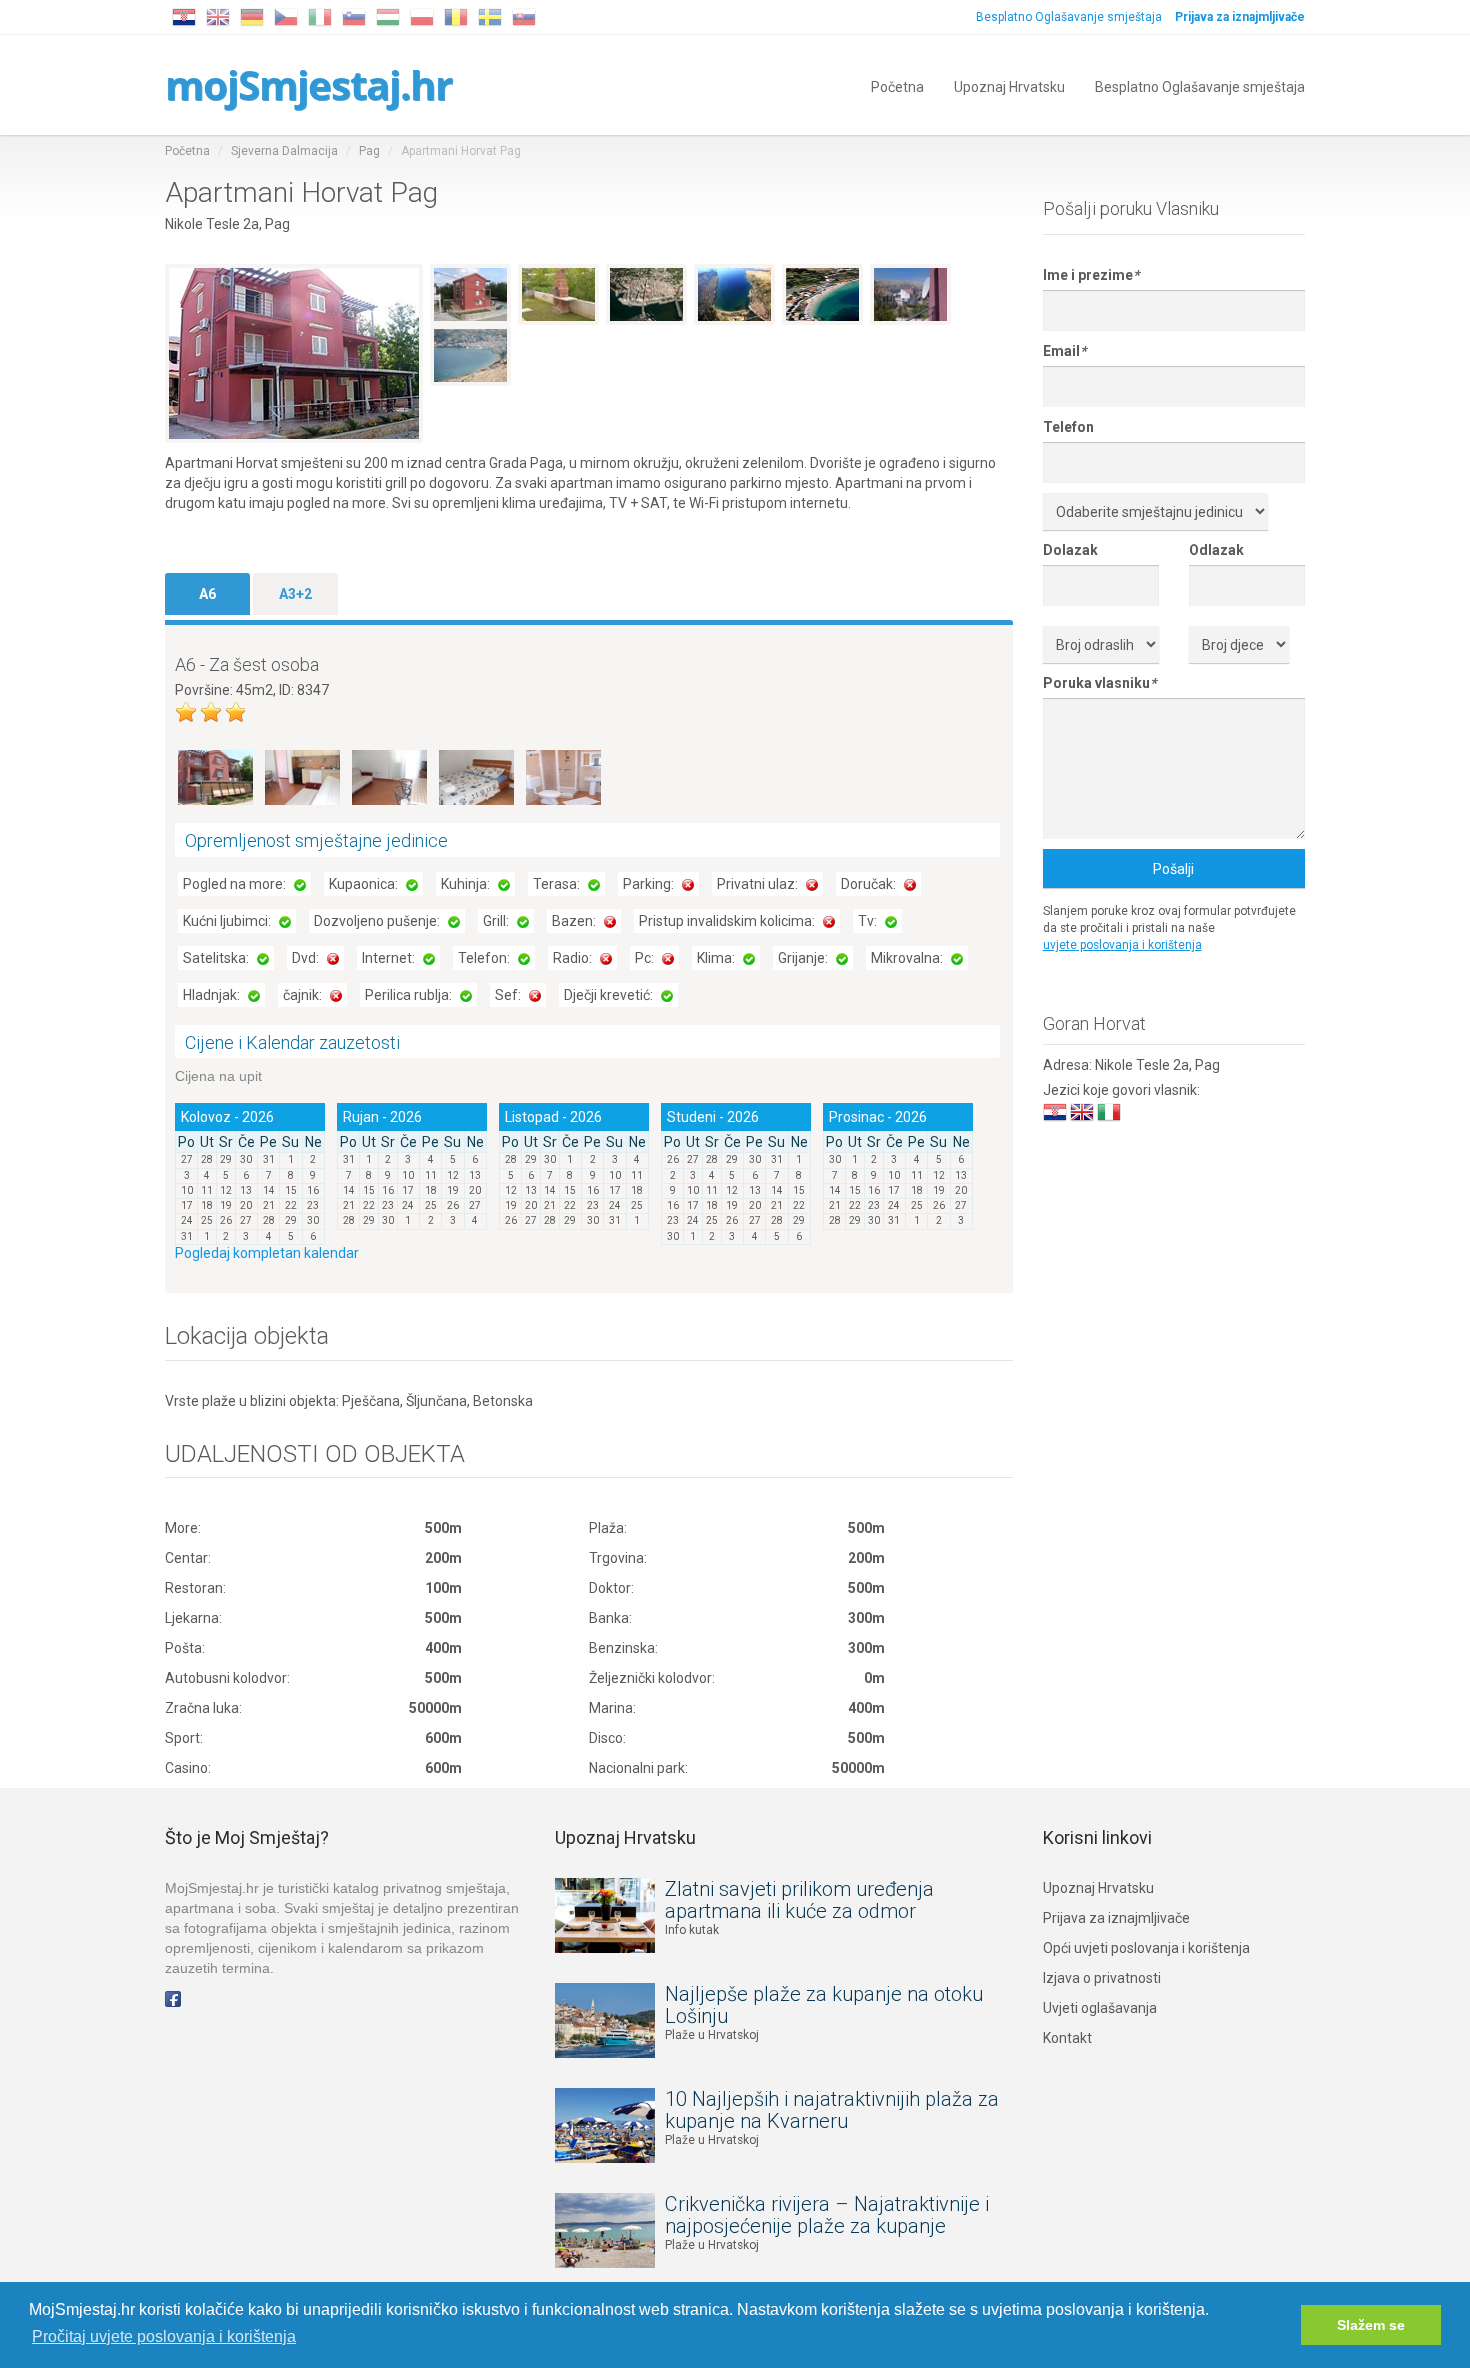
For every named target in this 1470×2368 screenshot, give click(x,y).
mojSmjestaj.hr (308, 84)
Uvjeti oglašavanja (1100, 2008)
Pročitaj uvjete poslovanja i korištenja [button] (164, 2336)
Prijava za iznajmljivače (1116, 1918)
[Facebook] (173, 1998)
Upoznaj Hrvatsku (1009, 85)
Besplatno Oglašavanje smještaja (1069, 17)
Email (1064, 351)
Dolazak (1070, 550)
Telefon (1068, 427)
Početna (897, 85)
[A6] (217, 776)
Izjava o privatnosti (1102, 1978)
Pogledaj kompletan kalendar (267, 1253)
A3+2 (295, 594)
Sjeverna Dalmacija (284, 151)
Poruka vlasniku (1099, 683)
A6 (207, 594)
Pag (369, 151)
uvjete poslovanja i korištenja (1122, 945)
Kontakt (1067, 2038)
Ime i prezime (1091, 275)
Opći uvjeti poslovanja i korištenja (1146, 1948)
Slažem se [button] (1371, 2325)
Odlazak (1216, 550)
